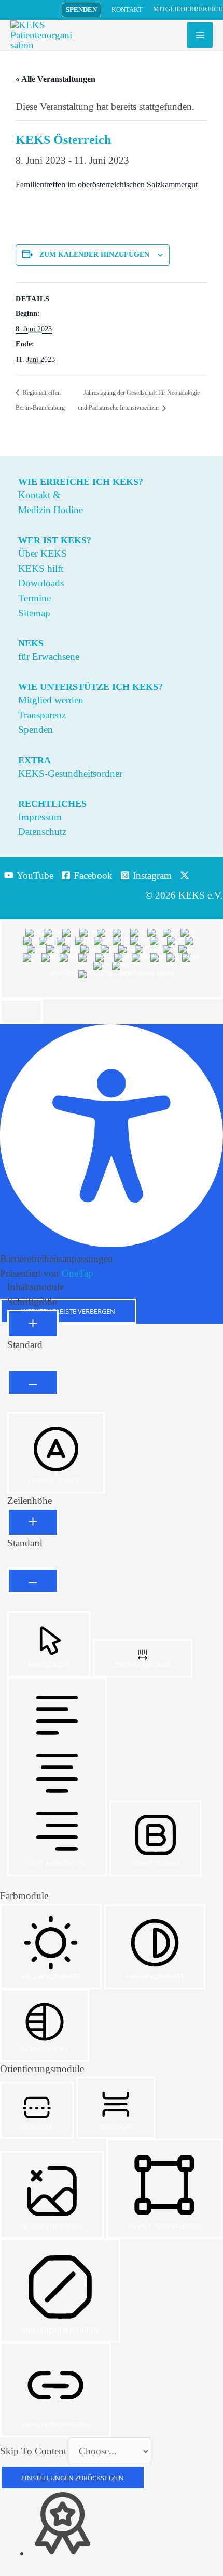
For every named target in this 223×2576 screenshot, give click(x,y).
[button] (81, 10)
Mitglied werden (51, 700)
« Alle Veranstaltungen (55, 79)
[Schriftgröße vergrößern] (33, 1324)
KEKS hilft (41, 568)
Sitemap (34, 613)
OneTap (78, 1273)
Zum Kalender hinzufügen (94, 255)
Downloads (41, 583)
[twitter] (186, 875)
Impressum (40, 817)
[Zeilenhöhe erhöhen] (33, 1522)
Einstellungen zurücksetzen (73, 2478)
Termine (34, 598)
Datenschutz (42, 831)
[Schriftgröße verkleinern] (33, 1383)
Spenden (36, 729)
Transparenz (42, 715)
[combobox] (112, 959)
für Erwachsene (49, 656)
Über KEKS (43, 553)
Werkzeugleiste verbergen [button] (68, 1311)
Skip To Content (34, 2451)
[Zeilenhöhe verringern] (33, 1581)
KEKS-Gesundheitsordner (70, 773)
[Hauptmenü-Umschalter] (200, 35)
